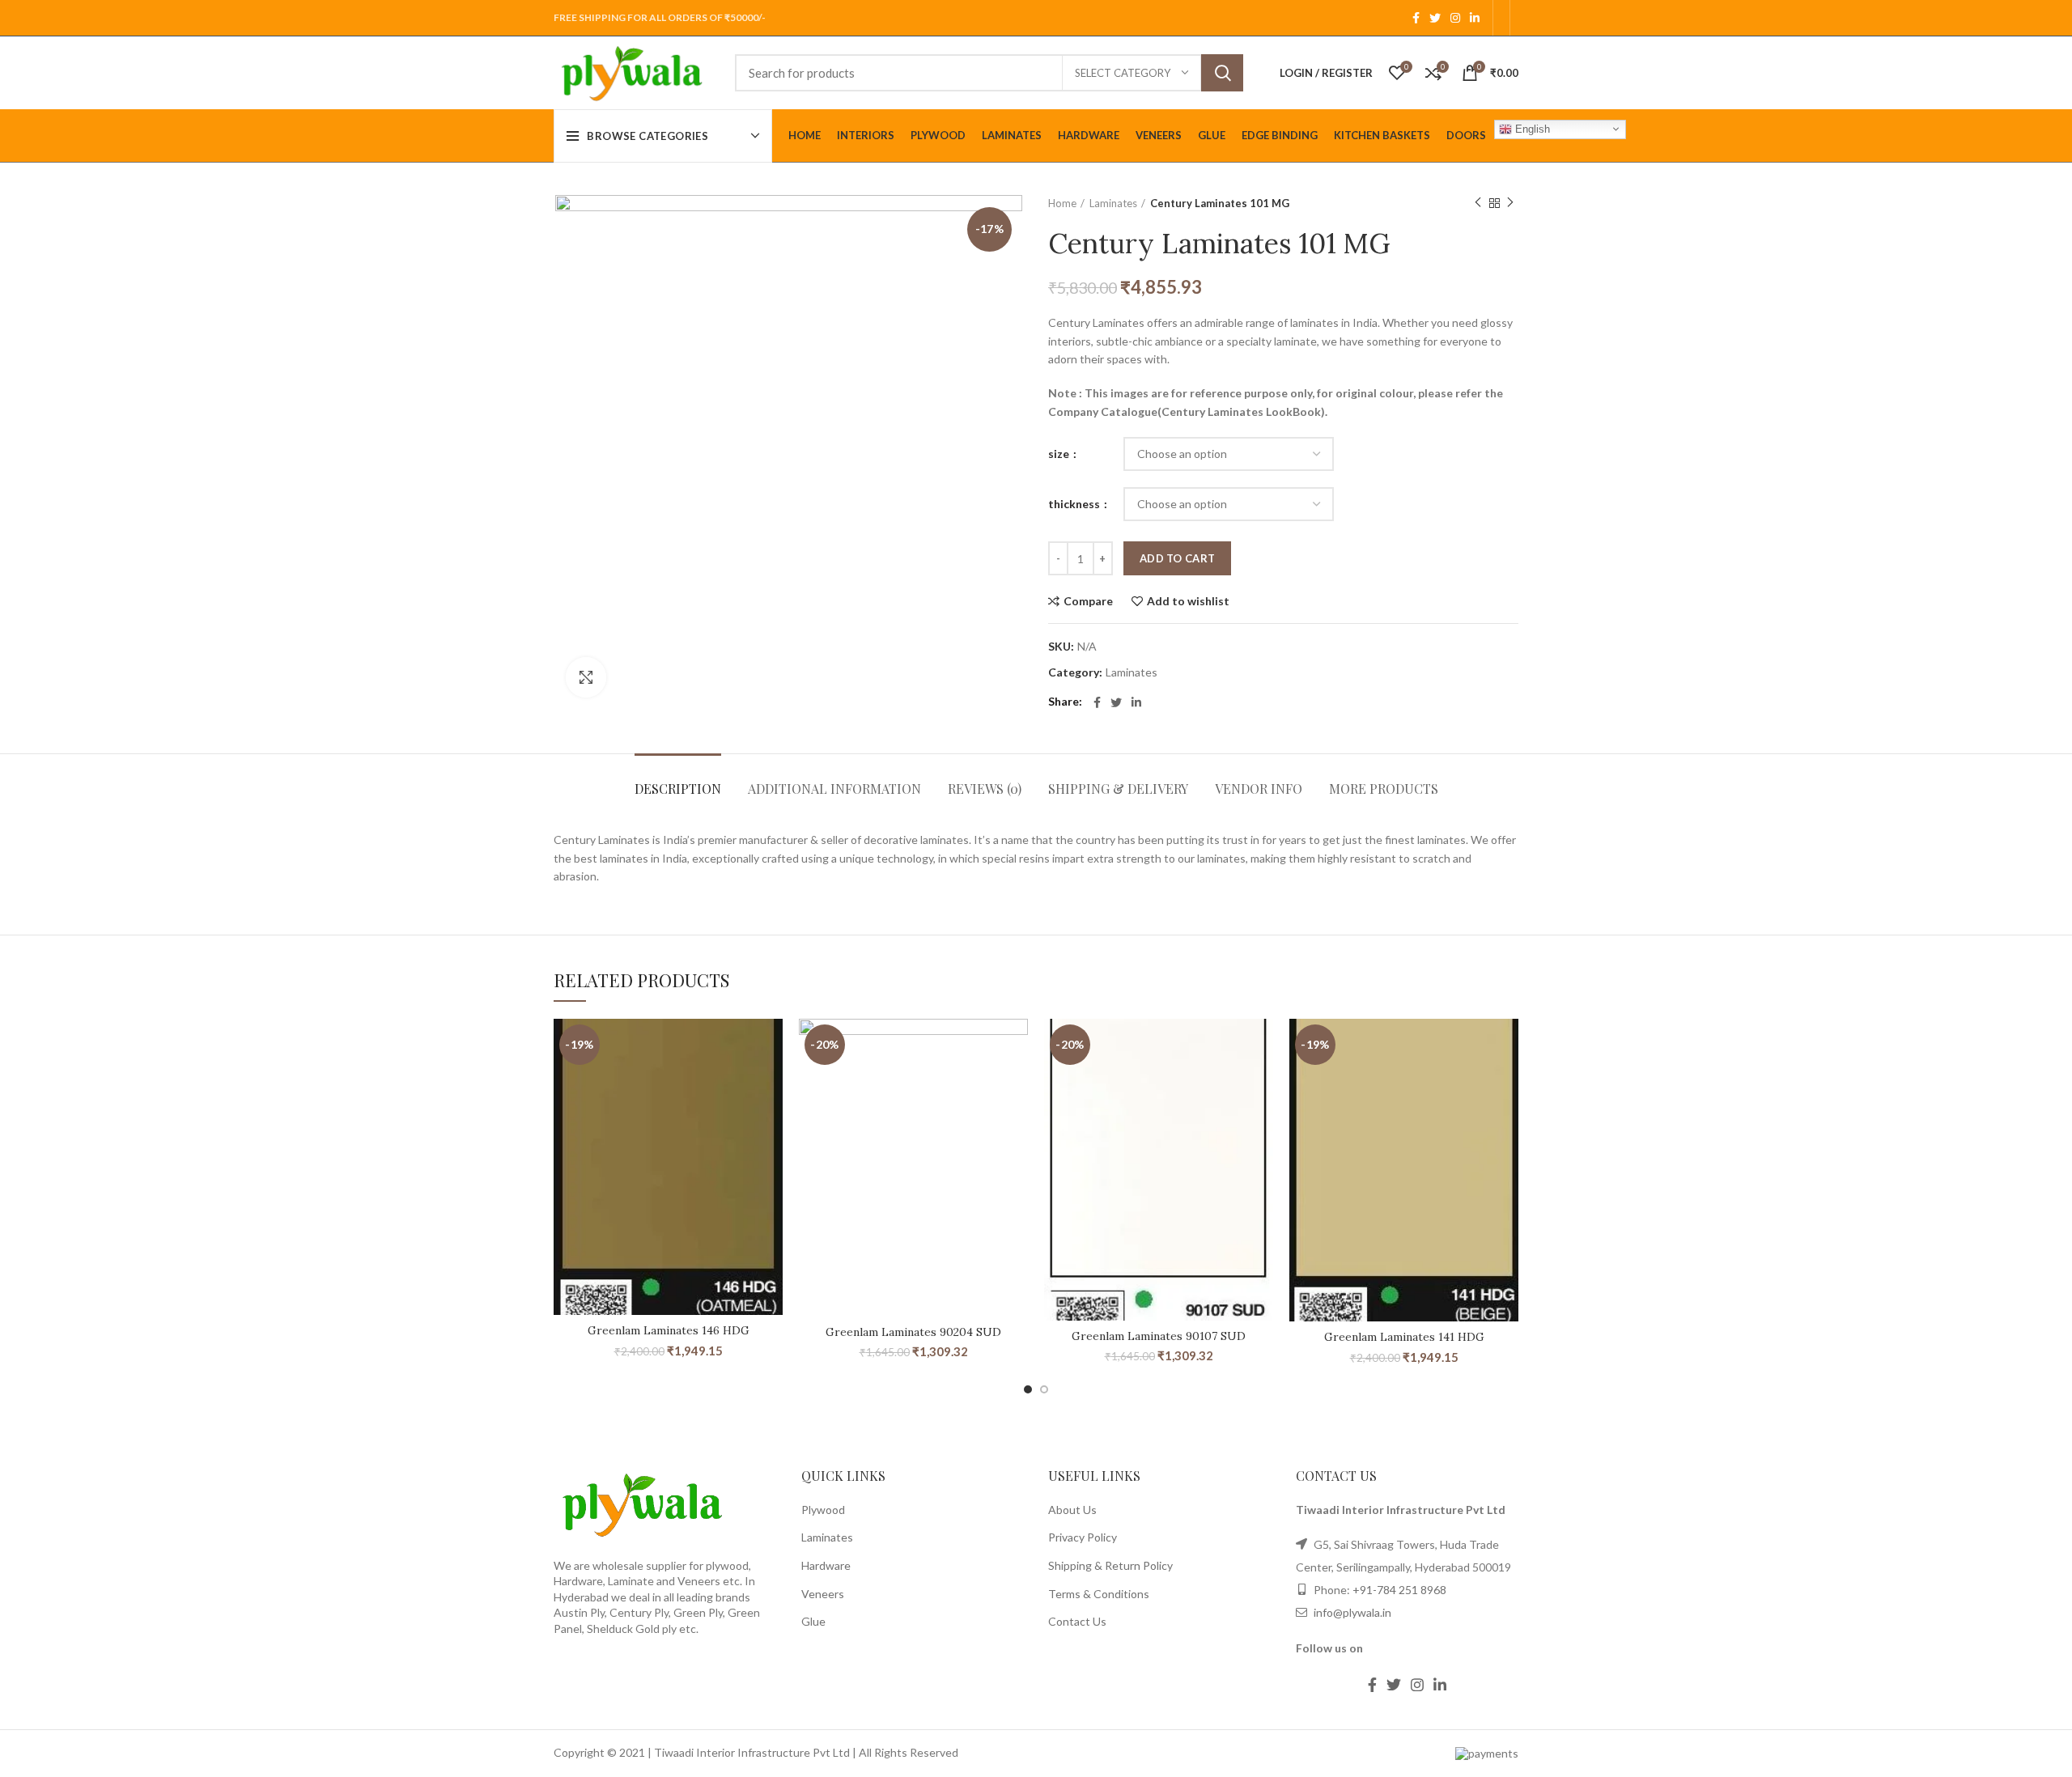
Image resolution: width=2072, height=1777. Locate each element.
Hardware (826, 1565)
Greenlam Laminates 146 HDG (669, 1330)
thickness (1075, 504)
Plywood (823, 1510)
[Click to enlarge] (586, 677)
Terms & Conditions (1099, 1594)
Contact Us (1077, 1621)
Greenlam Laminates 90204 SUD (913, 1332)
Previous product (1478, 203)
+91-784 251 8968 (1399, 1590)
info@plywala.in (1351, 1612)
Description (678, 789)
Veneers (823, 1594)
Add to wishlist (1188, 601)
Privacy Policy (1083, 1537)
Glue (813, 1621)
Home (1062, 203)
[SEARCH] (1222, 73)
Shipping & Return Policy (1110, 1565)
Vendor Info (1259, 789)
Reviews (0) (985, 789)
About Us (1072, 1510)
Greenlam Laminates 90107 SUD (1159, 1336)
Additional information (834, 789)
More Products (1384, 789)
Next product (1510, 203)
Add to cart (1177, 558)
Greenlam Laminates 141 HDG (1404, 1337)
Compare (1088, 601)
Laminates (1113, 203)
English (1531, 128)
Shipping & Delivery (1118, 789)
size (1060, 454)
